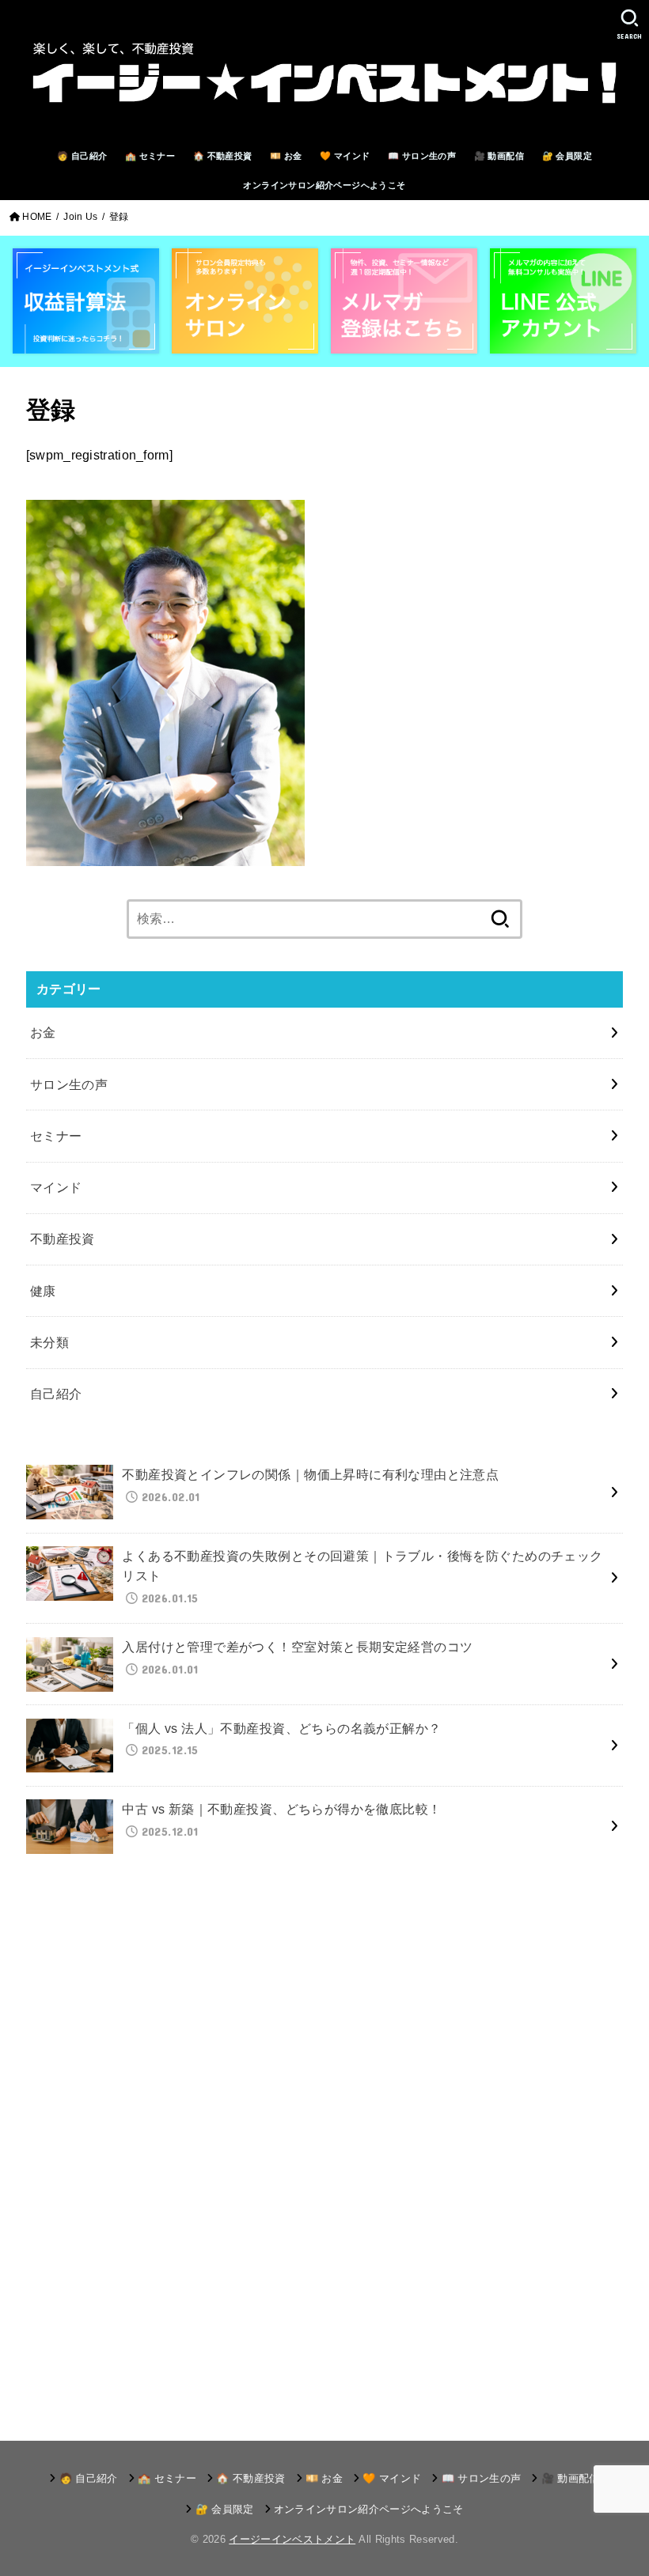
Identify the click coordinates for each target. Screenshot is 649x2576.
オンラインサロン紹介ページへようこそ (324, 185)
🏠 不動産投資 (223, 156)
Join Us (80, 217)
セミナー (56, 1136)
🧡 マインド (345, 156)
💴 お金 (286, 156)
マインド (56, 1187)
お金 (43, 1032)
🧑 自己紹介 (82, 156)
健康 (43, 1291)
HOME (37, 217)
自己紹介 (56, 1394)
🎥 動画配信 (499, 156)
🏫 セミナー (150, 156)
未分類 (49, 1342)
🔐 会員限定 (567, 156)
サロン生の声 (69, 1084)
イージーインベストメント (292, 2539)
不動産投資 (63, 1239)
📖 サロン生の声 (422, 156)
